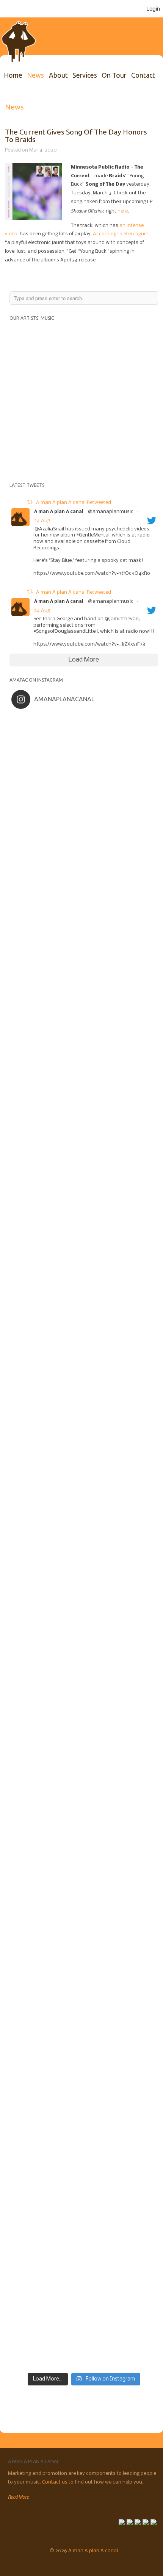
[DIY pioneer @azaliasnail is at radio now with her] (84, 2079)
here (123, 211)
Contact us (55, 2482)
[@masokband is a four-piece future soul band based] (84, 1252)
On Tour (114, 75)
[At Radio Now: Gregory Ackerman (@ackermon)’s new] (84, 1666)
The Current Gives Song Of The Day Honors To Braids (76, 135)
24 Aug (42, 521)
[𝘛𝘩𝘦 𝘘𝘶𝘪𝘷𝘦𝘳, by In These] (84, 1418)
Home (13, 75)
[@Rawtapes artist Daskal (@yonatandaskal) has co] (84, 1169)
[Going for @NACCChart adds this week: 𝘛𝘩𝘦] (84, 1914)
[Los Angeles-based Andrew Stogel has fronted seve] (84, 921)
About (58, 75)
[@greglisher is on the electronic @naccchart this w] (84, 1004)
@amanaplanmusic (111, 512)
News (35, 75)
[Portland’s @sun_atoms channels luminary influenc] (84, 756)
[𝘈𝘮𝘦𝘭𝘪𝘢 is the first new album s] (84, 1335)
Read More (18, 2497)
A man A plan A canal (59, 512)
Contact (143, 75)
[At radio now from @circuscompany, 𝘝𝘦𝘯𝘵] (84, 2162)
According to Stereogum (121, 234)
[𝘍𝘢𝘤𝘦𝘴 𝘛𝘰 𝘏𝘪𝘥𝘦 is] (84, 838)
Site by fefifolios (12, 2563)
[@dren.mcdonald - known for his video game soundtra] (84, 1583)
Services (85, 75)
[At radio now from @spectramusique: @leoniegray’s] (84, 1997)
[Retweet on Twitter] (30, 503)
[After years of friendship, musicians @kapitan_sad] (84, 2245)
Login (153, 9)
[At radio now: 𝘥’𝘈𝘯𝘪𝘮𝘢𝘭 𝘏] (84, 1500)
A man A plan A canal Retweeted (74, 503)
